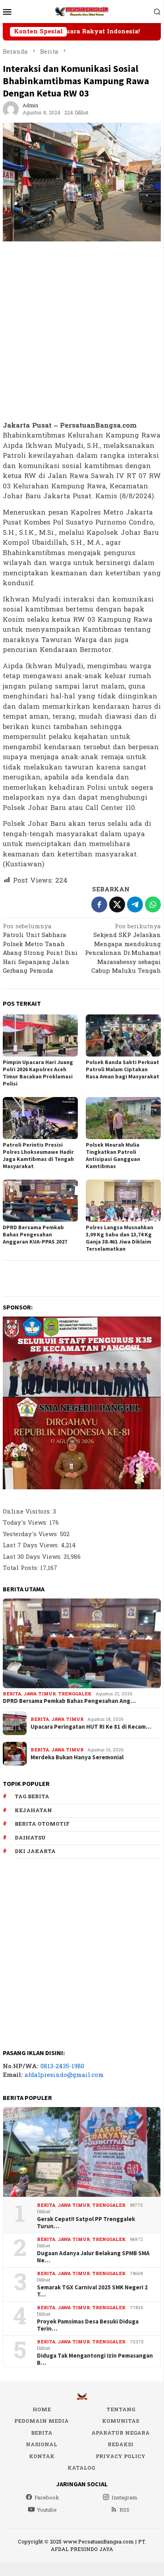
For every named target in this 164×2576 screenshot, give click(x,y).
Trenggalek (75, 1694)
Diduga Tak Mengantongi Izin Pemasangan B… (95, 2359)
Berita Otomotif (42, 1824)
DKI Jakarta (35, 1851)
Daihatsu (30, 1838)
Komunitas (121, 2421)
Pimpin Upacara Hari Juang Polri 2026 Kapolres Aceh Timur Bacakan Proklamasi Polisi (38, 1073)
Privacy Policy (121, 2456)
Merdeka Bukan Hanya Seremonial (77, 1757)
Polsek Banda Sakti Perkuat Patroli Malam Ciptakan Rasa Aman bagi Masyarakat (123, 1069)
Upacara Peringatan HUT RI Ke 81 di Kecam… (91, 1727)
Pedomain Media (41, 2421)
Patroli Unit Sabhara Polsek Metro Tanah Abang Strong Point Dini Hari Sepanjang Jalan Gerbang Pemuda (40, 950)
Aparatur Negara (121, 2433)
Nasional (41, 2445)
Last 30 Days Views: (33, 1557)
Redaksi (121, 2445)
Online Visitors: (28, 1512)
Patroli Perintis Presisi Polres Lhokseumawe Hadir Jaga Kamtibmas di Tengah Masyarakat (38, 1155)
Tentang (121, 2410)
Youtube (47, 2510)
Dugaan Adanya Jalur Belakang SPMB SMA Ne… (93, 2257)
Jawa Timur (40, 1694)
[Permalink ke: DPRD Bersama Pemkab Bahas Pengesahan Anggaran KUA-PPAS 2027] (40, 1201)
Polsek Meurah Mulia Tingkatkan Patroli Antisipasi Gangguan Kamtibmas (113, 1155)
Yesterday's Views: (31, 1534)
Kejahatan (33, 1811)
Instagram (124, 2498)
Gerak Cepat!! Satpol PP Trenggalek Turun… (86, 2223)
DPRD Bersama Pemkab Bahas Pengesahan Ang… (69, 1701)
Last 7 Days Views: (32, 1545)
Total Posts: (21, 1568)
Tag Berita (32, 1797)
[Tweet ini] (117, 904)
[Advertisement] (82, 332)
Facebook (47, 2498)
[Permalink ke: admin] (11, 109)
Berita (12, 1694)
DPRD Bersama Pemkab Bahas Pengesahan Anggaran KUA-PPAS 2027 (35, 1234)
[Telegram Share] (135, 904)
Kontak (42, 2456)
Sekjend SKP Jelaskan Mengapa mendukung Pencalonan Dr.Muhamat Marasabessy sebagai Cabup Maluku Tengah (123, 950)
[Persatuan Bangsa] (82, 11)
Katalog (81, 2468)
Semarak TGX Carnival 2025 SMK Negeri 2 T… (92, 2291)
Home (42, 2410)
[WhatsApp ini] (153, 904)
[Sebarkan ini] (99, 904)
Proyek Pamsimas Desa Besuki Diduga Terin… (88, 2325)
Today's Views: (26, 1523)
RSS (124, 2510)
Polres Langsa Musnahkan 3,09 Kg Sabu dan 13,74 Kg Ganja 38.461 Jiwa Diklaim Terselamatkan (120, 1238)
